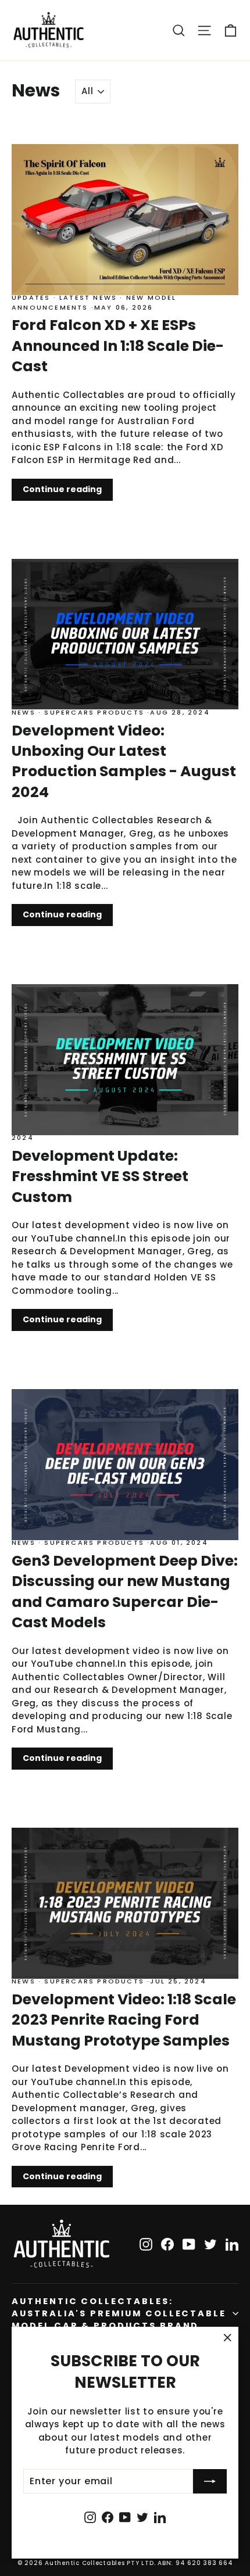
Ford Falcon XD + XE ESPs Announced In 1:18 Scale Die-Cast (118, 345)
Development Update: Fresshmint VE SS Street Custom (100, 1176)
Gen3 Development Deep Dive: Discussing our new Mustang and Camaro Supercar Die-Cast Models (125, 1591)
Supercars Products (94, 712)
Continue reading (62, 489)
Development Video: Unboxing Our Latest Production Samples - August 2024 (124, 761)
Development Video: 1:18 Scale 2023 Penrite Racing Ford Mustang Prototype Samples (124, 2020)
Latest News (88, 297)
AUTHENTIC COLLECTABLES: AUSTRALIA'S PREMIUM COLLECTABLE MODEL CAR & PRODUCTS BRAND (119, 2313)
